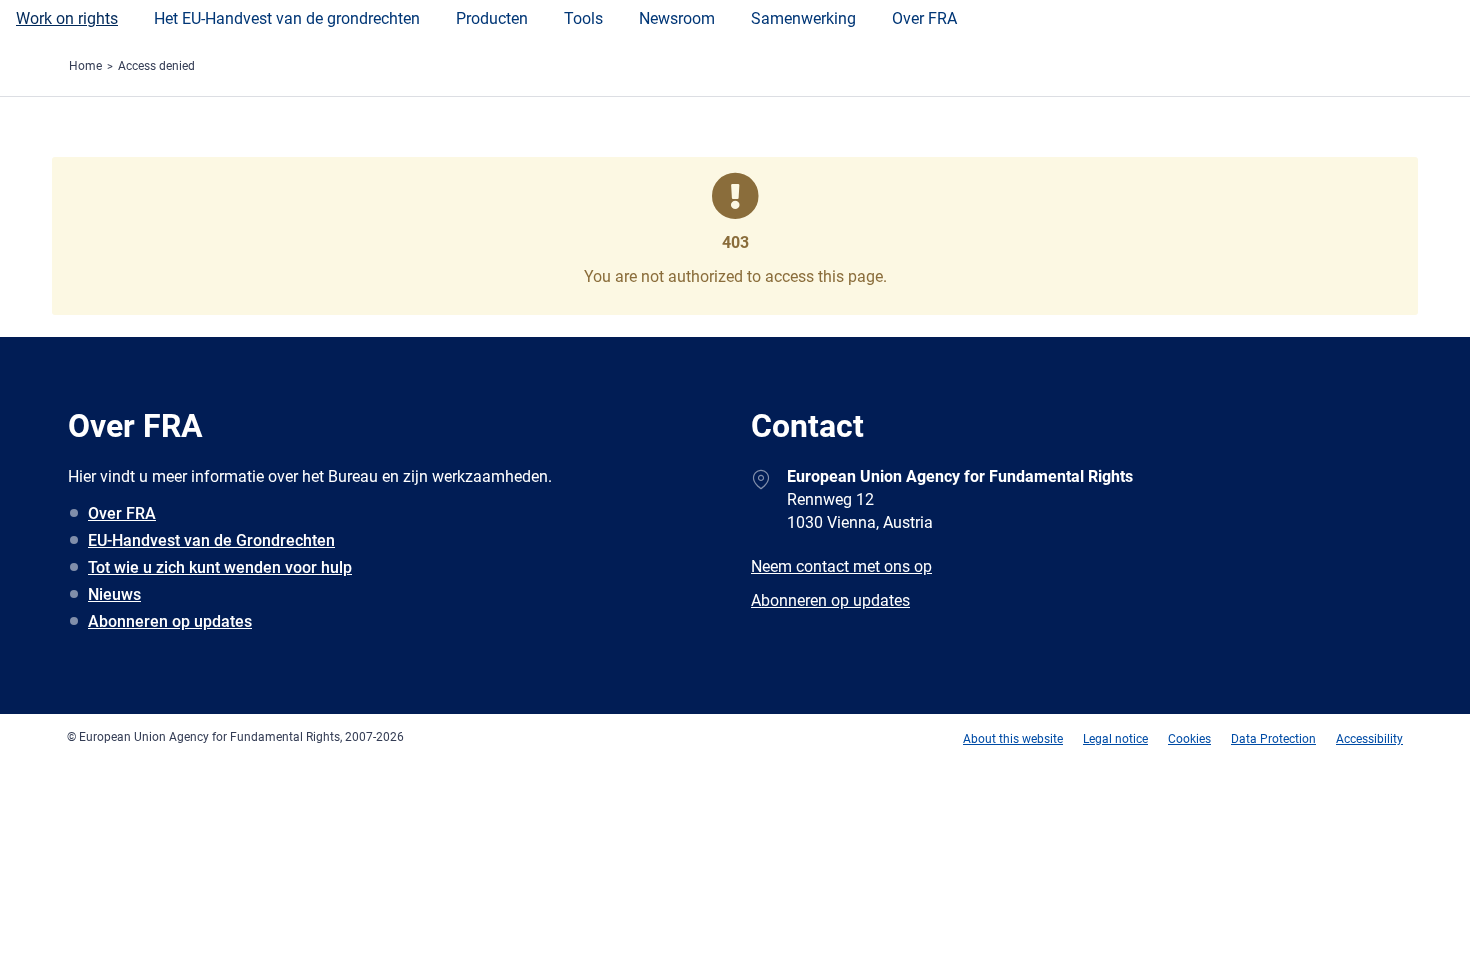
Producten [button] (492, 18)
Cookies (1189, 739)
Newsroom (677, 18)
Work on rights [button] (67, 18)
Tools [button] (583, 18)
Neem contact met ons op (841, 566)
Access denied (156, 66)
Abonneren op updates (170, 621)
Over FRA (924, 18)
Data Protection (1273, 739)
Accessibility (1369, 739)
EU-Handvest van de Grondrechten (211, 540)
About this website (1013, 739)
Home (85, 66)
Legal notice (1115, 739)
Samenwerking (803, 18)
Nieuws (114, 594)
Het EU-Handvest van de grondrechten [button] (287, 18)
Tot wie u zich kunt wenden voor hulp (220, 567)
